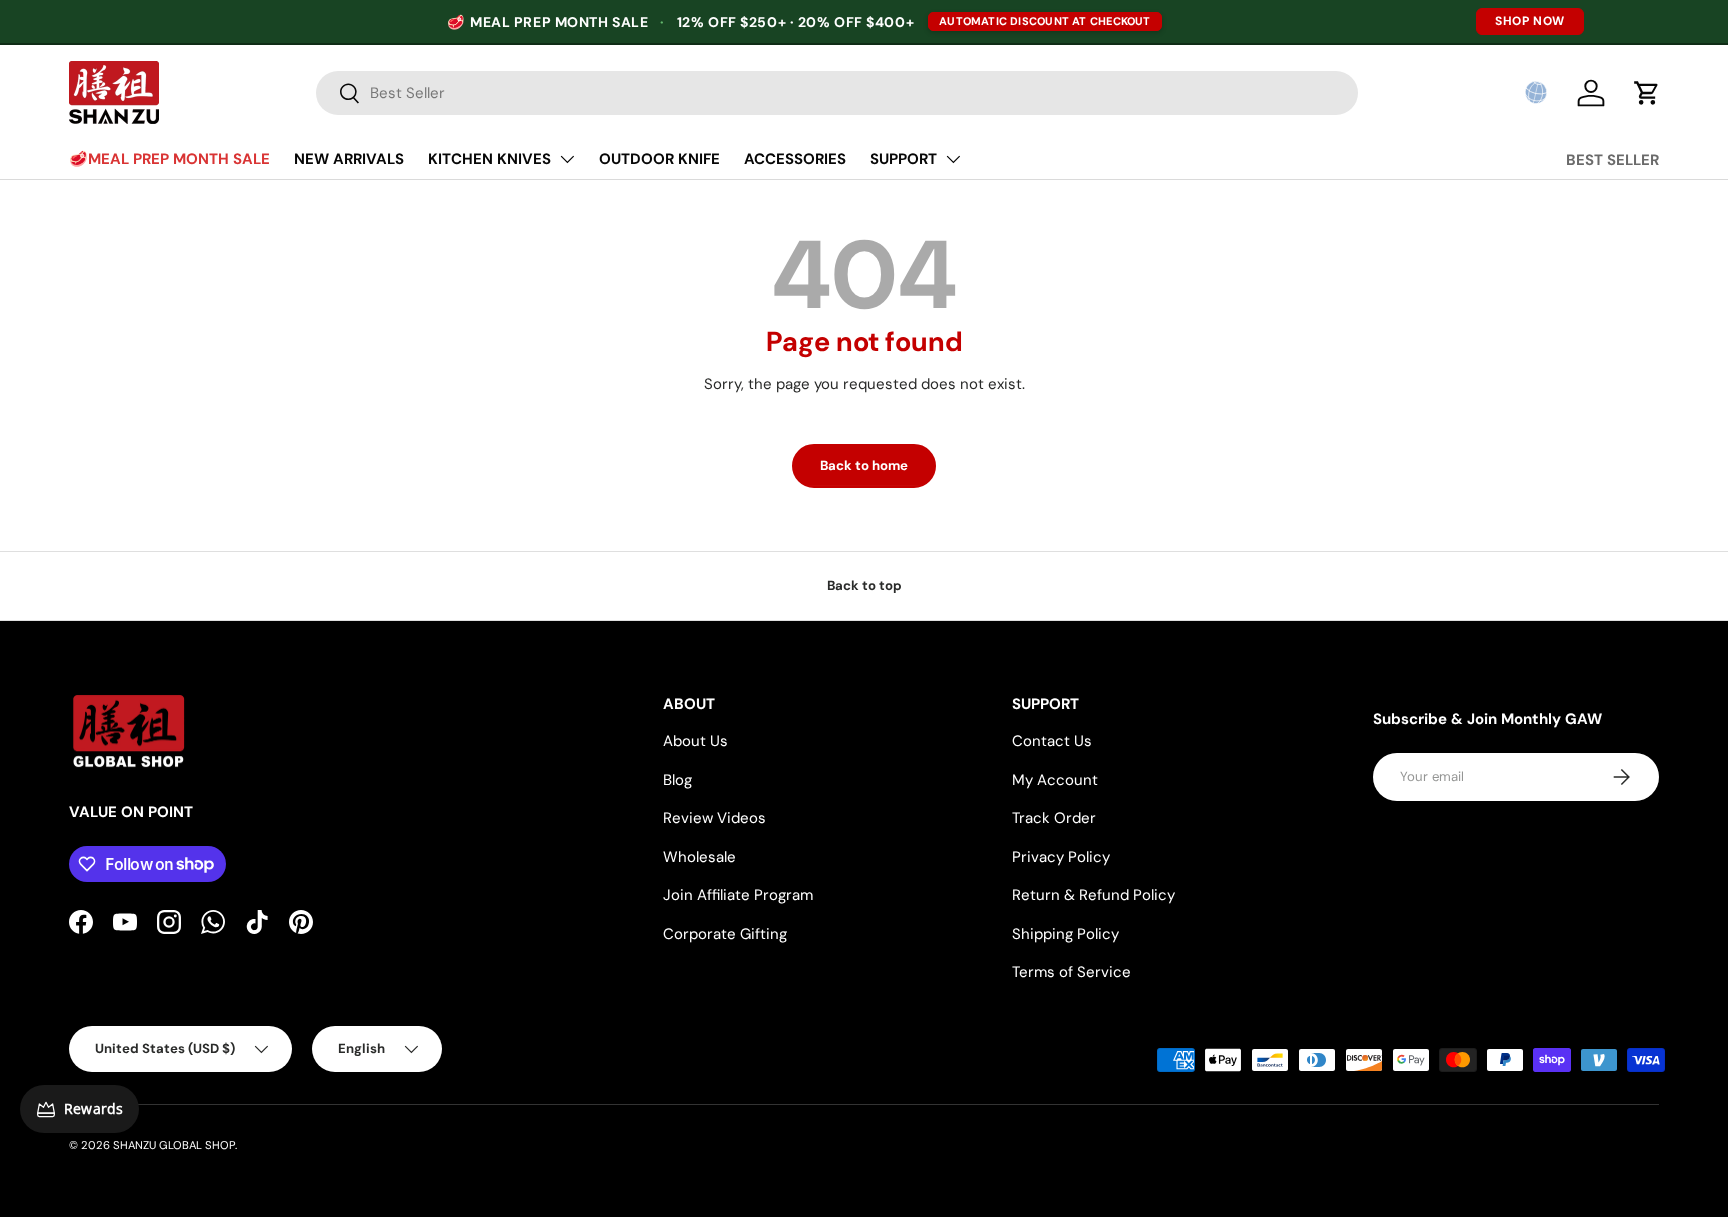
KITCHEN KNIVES (489, 159)
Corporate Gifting (725, 934)
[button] (1536, 93)
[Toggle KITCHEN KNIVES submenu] (567, 159)
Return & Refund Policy (1093, 895)
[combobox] (837, 93)
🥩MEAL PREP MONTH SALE (169, 159)
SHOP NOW (1530, 21)
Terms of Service (1071, 972)
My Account (1055, 780)
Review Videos (714, 818)
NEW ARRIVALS (349, 159)
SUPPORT (903, 159)
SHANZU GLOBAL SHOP (174, 1145)
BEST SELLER (1612, 160)
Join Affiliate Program (738, 895)
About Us (695, 741)
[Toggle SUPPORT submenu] (953, 159)
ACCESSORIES (795, 159)
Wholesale (699, 857)
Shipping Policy (1065, 934)
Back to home (864, 465)
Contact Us (1052, 741)
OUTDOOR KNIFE (659, 159)
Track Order (1054, 818)
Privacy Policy (1061, 857)
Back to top (864, 585)
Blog (677, 780)
